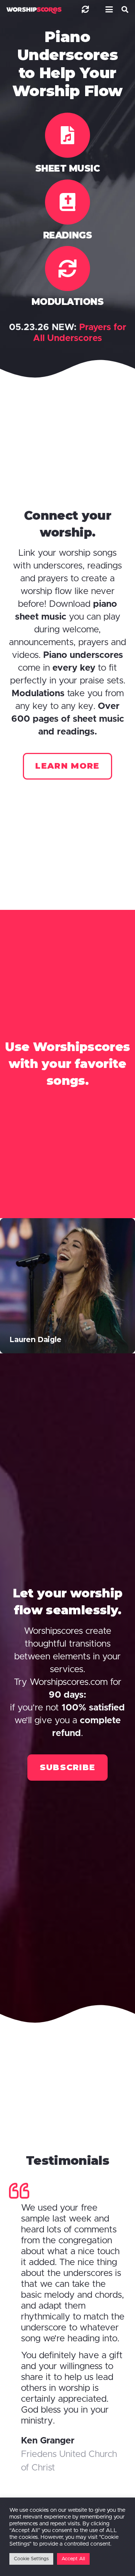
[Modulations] (67, 268)
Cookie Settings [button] (31, 2559)
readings (67, 235)
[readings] (67, 202)
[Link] (85, 9)
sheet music (68, 168)
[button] (108, 9)
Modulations (68, 302)
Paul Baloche (34, 1339)
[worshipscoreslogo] (34, 10)
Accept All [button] (73, 2559)
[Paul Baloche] (67, 1286)
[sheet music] (67, 135)
